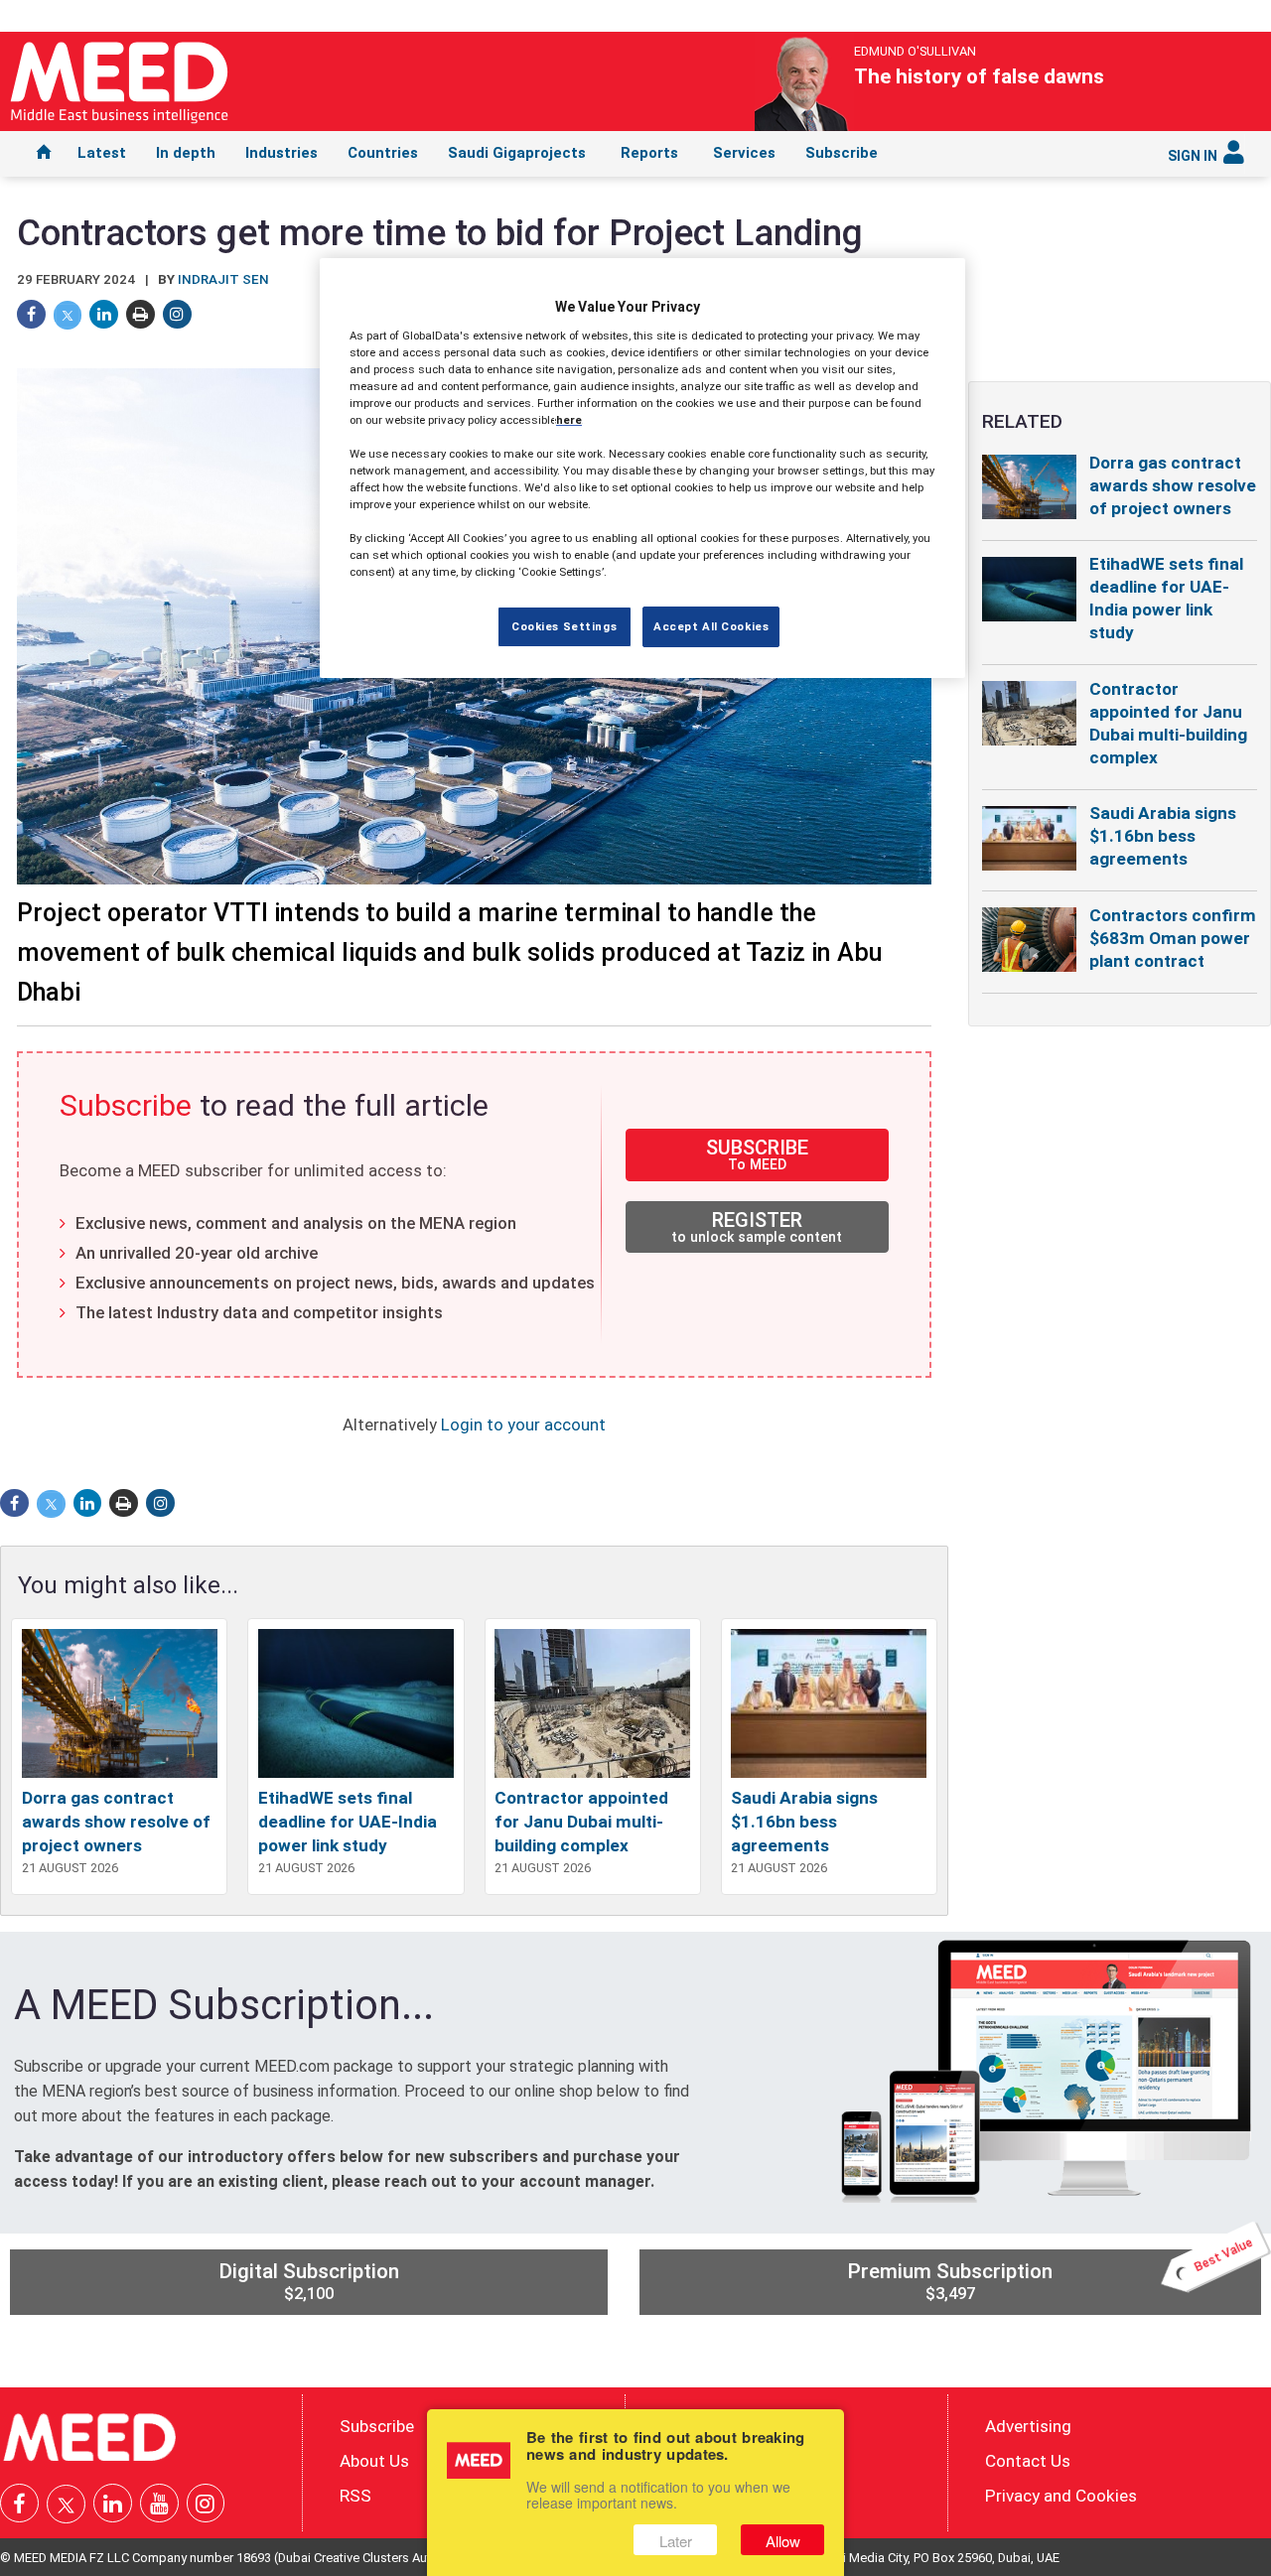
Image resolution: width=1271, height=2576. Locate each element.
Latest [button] (102, 153)
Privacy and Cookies (1061, 2495)
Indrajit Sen (223, 279)
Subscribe (842, 153)
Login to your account (523, 1424)
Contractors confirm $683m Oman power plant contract (1173, 938)
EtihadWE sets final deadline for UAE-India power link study (348, 1822)
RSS (355, 2495)
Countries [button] (383, 153)
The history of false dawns (979, 76)
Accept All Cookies (711, 625)
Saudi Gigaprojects (517, 153)
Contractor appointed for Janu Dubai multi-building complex (581, 1822)
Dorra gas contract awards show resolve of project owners (116, 1822)
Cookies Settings (564, 625)
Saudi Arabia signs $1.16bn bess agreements (804, 1822)
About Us (374, 2460)
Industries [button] (282, 153)
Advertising (1028, 2426)
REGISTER (757, 1226)
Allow (783, 2541)
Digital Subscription (309, 2281)
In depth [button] (186, 153)
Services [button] (744, 153)
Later (676, 2541)
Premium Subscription (1051, 2276)
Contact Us (1028, 2460)
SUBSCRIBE (757, 1154)
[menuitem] (44, 154)
